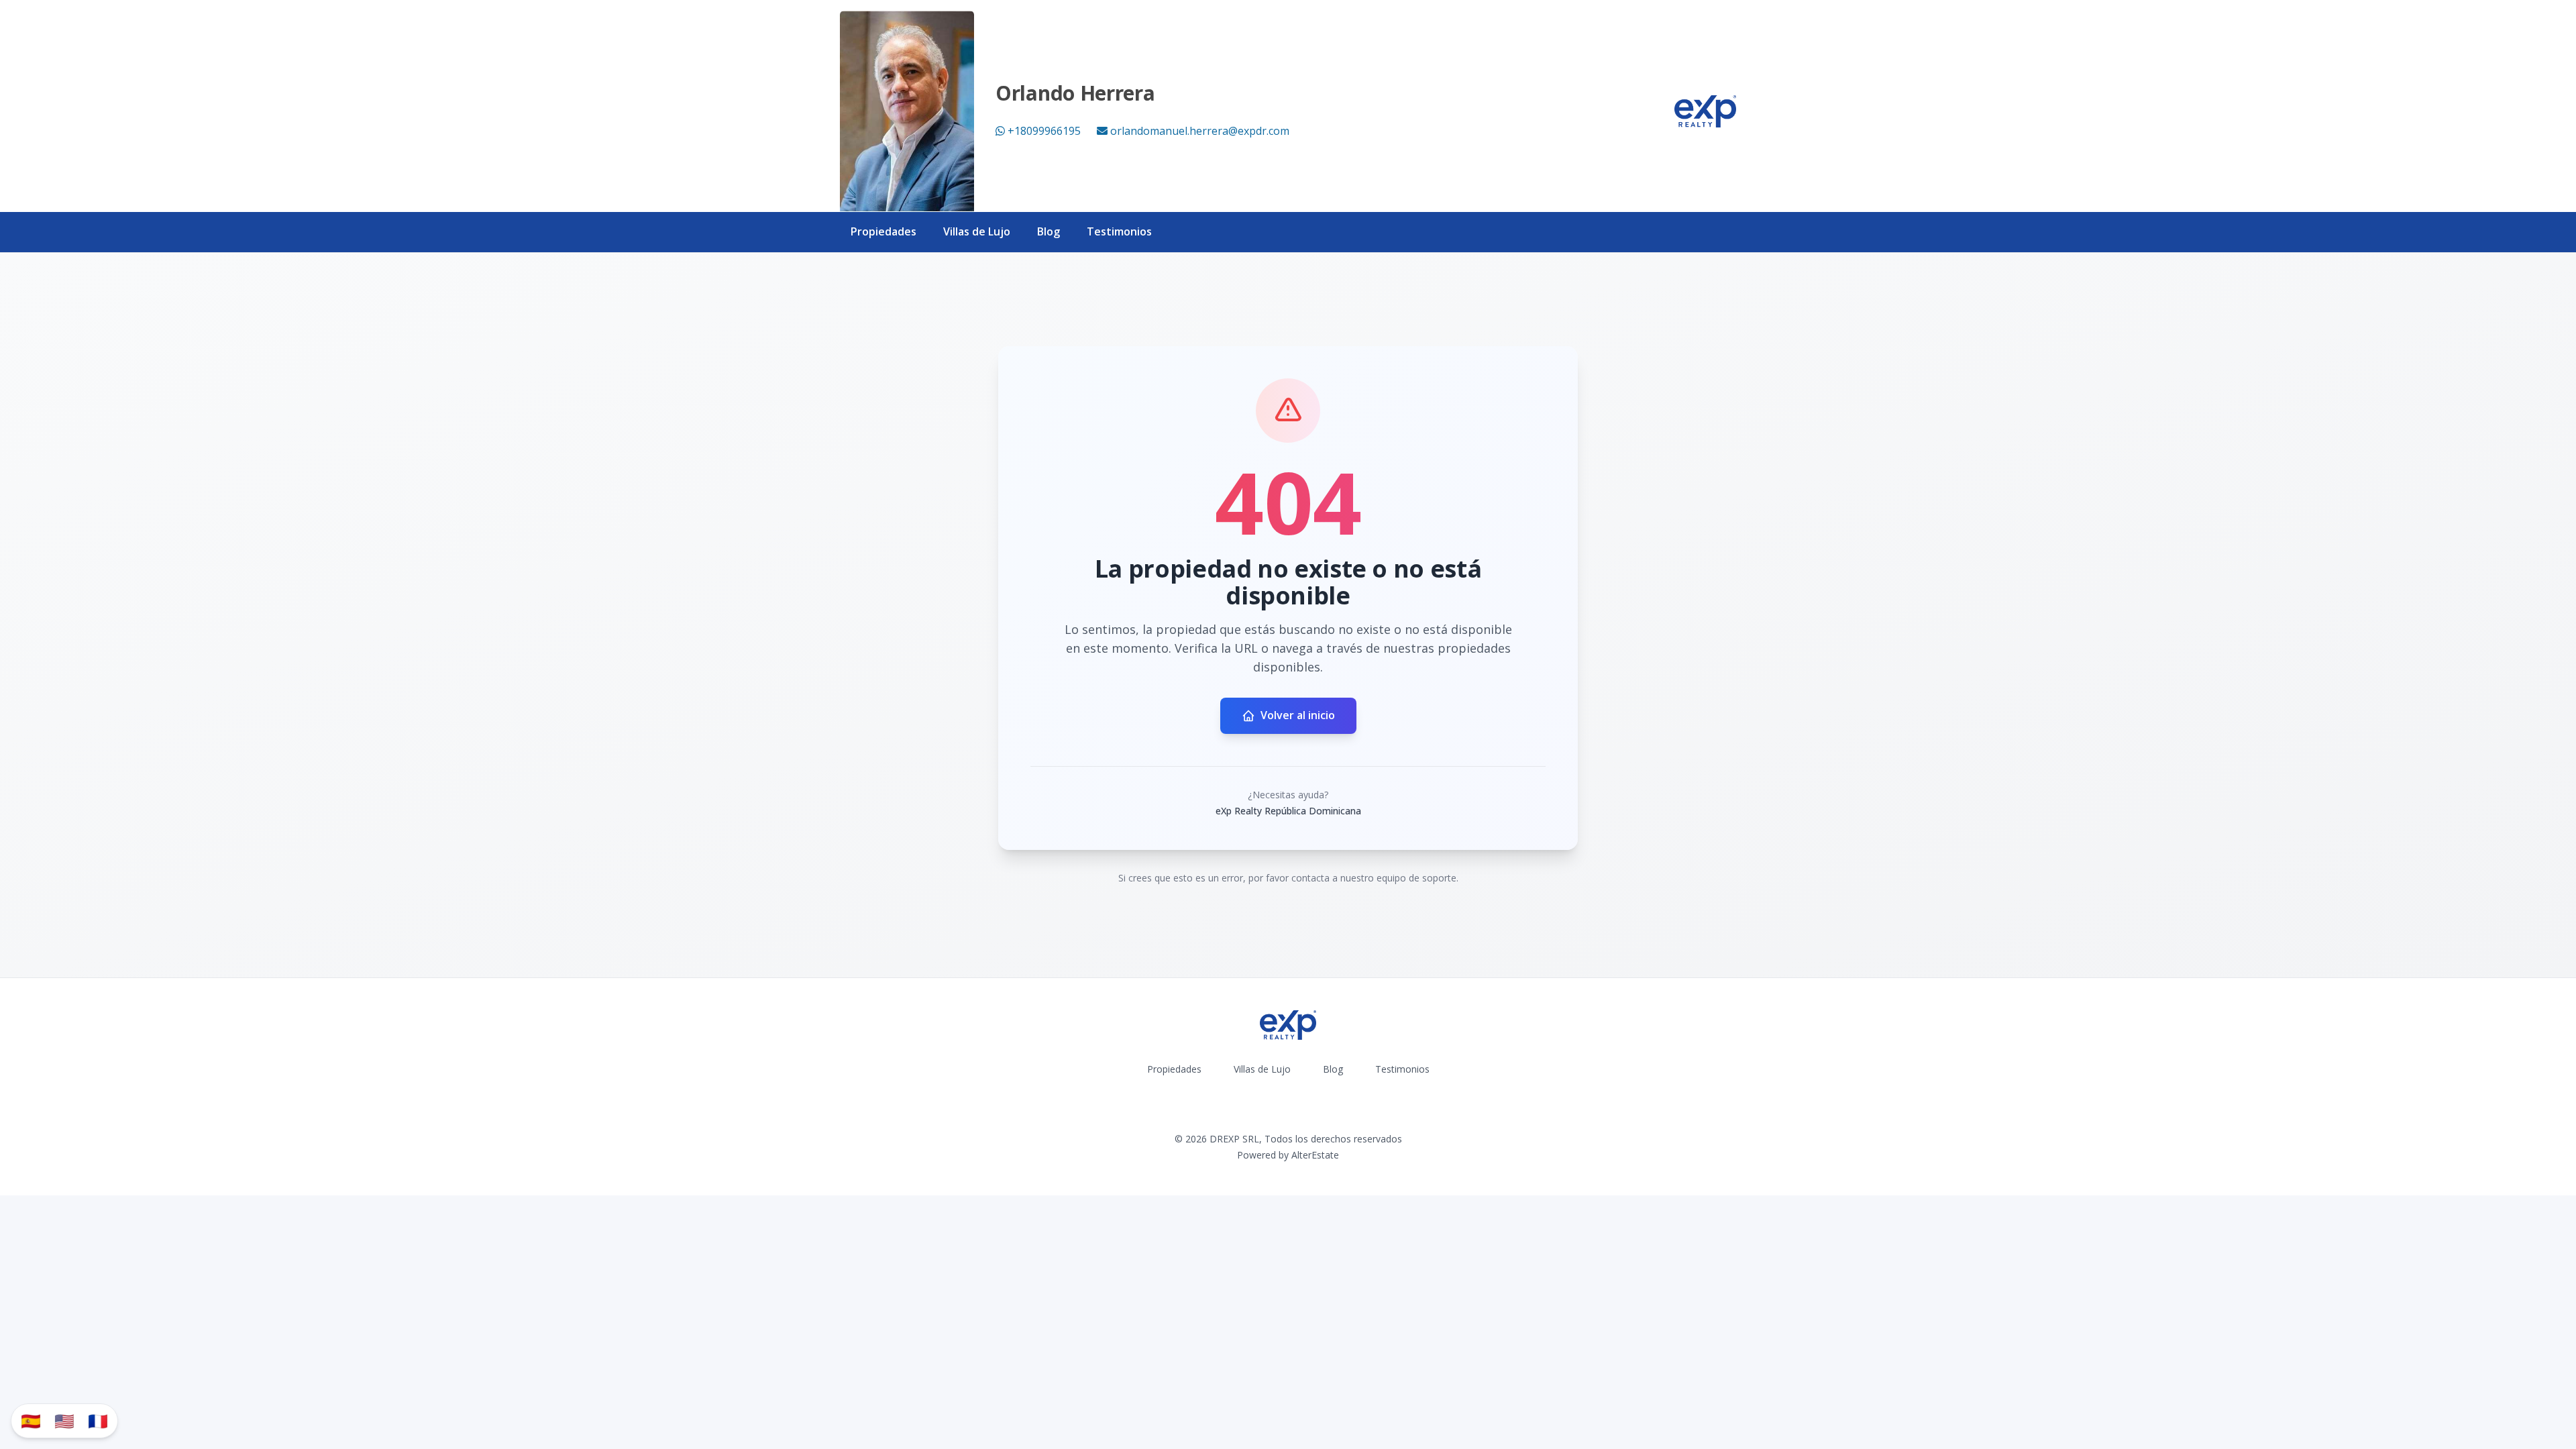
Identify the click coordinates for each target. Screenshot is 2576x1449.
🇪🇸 (31, 1420)
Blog (1049, 231)
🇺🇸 (64, 1420)
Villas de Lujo (977, 231)
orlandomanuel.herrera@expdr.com (1200, 131)
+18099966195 (1044, 131)
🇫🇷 (98, 1420)
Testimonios (1119, 231)
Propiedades (883, 231)
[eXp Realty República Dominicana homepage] (1705, 111)
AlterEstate (1315, 1155)
